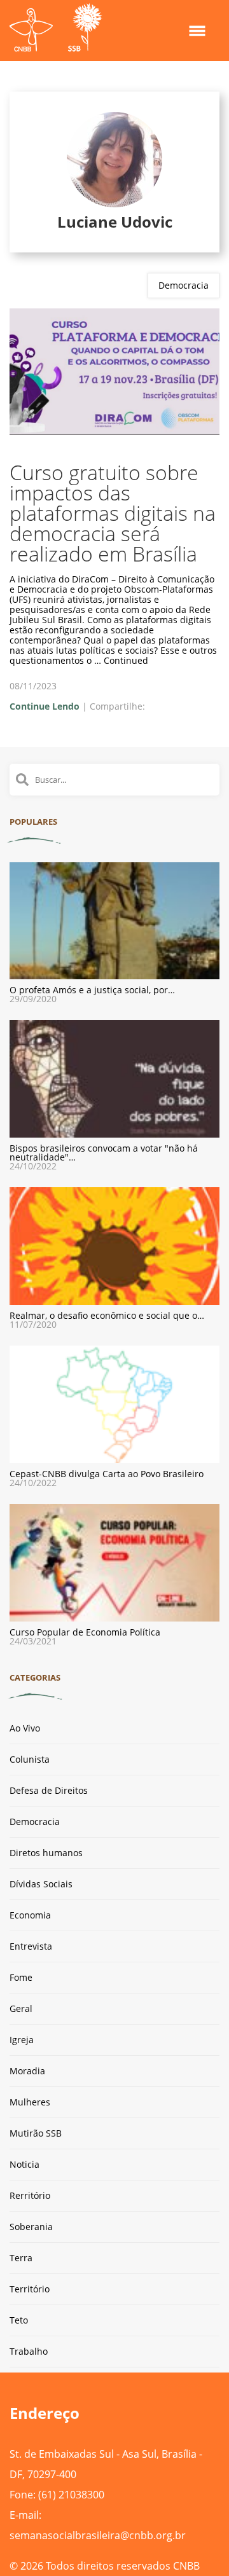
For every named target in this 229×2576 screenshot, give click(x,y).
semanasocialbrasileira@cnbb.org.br (98, 2535)
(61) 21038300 (71, 2495)
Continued (126, 660)
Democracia (184, 285)
